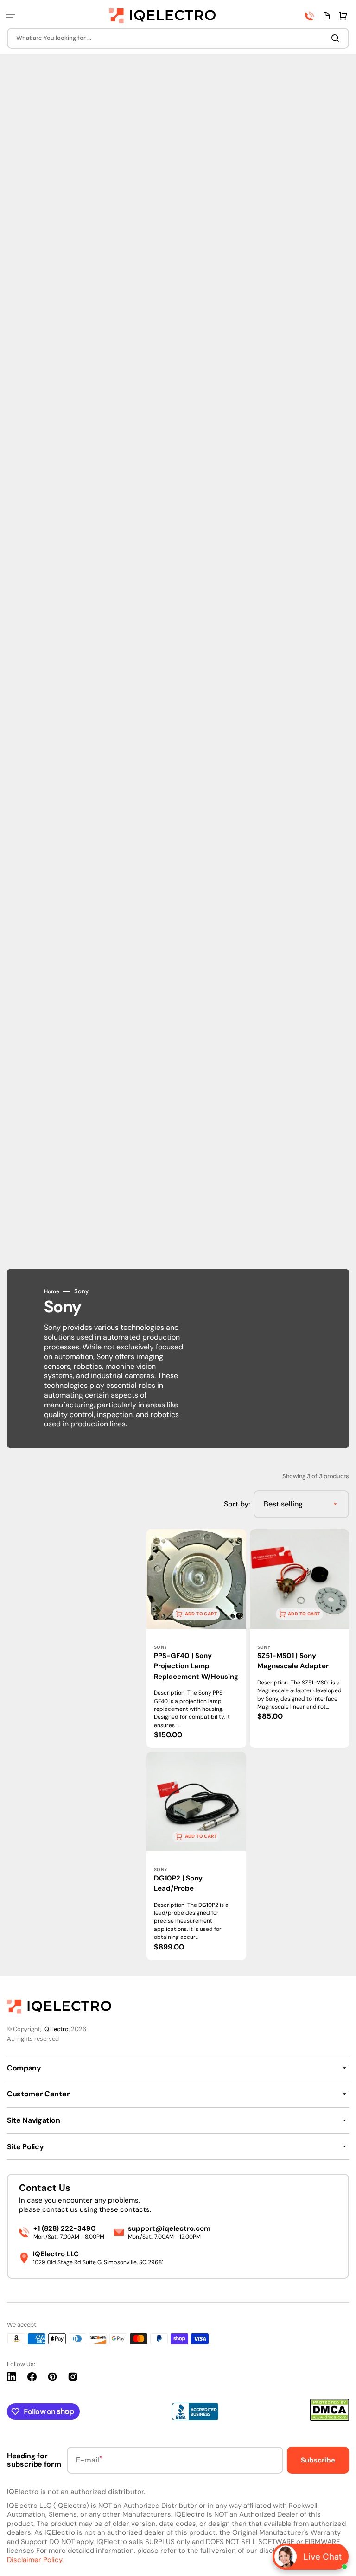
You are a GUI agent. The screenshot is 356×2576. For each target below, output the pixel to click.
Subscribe (318, 2460)
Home (52, 1292)
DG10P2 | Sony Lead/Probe (178, 1883)
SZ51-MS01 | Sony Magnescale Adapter (293, 1661)
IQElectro (56, 2029)
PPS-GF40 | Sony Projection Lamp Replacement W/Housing (196, 1666)
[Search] (337, 38)
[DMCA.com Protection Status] (330, 2419)
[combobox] (178, 38)
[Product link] (196, 1639)
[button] (11, 16)
